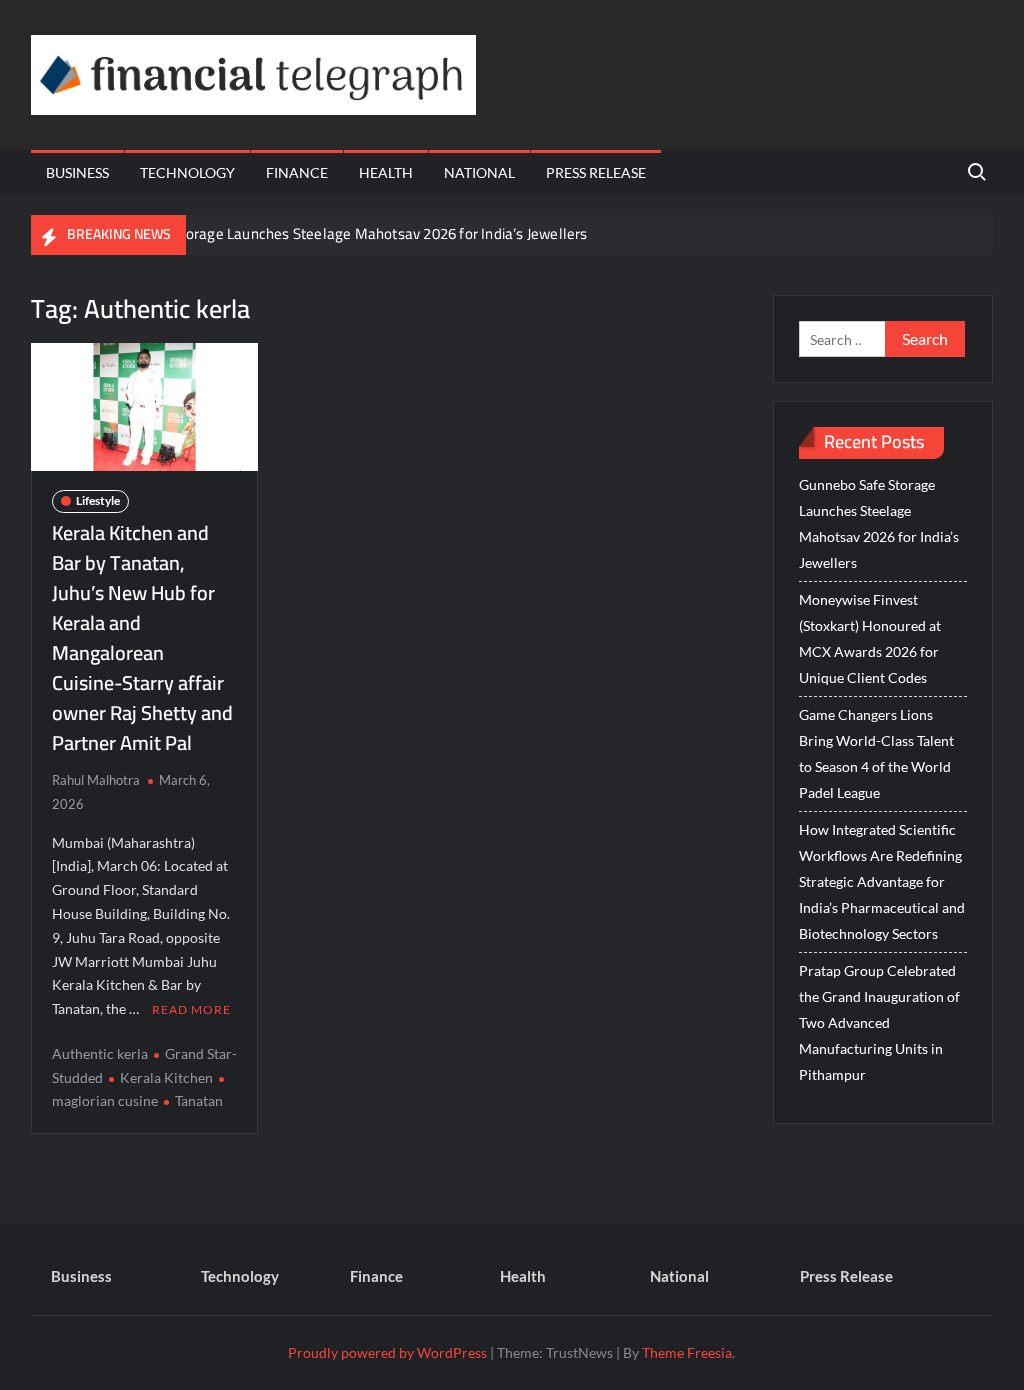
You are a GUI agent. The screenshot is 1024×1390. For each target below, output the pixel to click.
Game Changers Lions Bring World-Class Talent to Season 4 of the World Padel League (876, 753)
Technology (187, 172)
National (479, 172)
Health (386, 172)
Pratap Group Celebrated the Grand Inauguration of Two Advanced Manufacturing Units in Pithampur (879, 1022)
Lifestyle (98, 500)
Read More (191, 1009)
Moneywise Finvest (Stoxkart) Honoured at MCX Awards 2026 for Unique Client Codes (870, 638)
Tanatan (199, 1100)
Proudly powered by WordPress (387, 1352)
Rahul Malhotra (96, 780)
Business (77, 172)
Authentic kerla (100, 1053)
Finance (297, 172)
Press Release (596, 172)
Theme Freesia (687, 1352)
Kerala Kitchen (166, 1077)
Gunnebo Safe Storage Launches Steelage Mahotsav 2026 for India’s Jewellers (333, 233)
